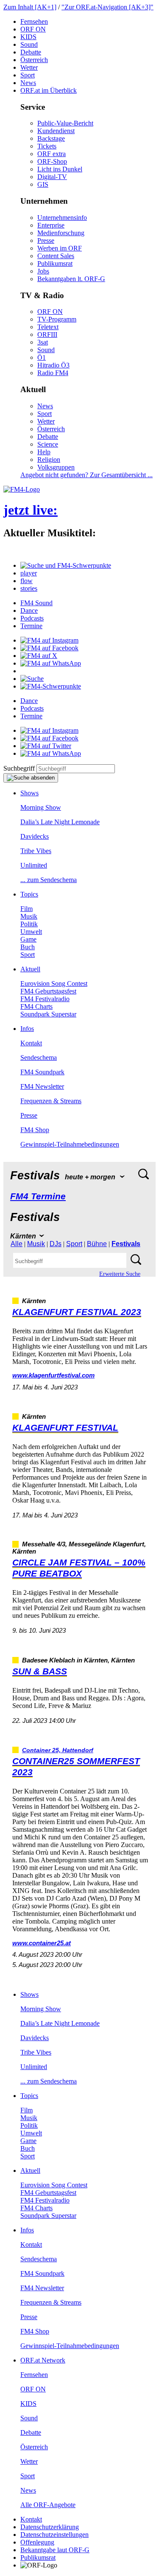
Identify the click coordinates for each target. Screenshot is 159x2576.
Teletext (48, 327)
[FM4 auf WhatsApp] (51, 663)
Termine (31, 626)
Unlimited (34, 865)
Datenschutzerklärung (50, 2527)
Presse (46, 241)
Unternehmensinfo (62, 218)
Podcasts (32, 618)
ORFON (33, 29)
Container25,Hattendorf (58, 1750)
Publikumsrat (55, 263)
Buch (28, 947)
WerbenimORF (60, 248)
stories (29, 588)
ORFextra (52, 154)
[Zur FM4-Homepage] (22, 489)
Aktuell (30, 969)
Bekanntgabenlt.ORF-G (71, 279)
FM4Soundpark (42, 1072)
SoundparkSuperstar (48, 1014)
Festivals (126, 1244)
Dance (29, 611)
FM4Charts (36, 1006)
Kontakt (31, 1043)
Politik (29, 924)
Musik (29, 916)
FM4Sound (36, 603)
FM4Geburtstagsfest (48, 991)
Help (44, 452)
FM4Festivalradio (45, 999)
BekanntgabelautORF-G (55, 2550)
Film (26, 909)
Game (28, 939)
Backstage (51, 138)
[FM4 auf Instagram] (49, 640)
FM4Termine (38, 1196)
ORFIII (47, 334)
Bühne (97, 1244)
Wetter (29, 67)
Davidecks (35, 836)
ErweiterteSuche (120, 1274)
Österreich (34, 60)
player (29, 573)
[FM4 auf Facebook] (49, 648)
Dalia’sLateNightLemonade (60, 822)
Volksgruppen (56, 467)
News (28, 83)
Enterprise (51, 225)
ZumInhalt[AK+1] (30, 7)
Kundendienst (56, 131)
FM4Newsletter (42, 1086)
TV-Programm (57, 319)
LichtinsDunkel (60, 169)
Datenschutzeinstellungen (54, 2535)
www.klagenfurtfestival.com (53, 1375)
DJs (56, 1244)
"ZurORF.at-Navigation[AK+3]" (107, 7)
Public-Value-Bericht (65, 123)
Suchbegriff (19, 768)
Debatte (31, 52)
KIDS (28, 37)
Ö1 (42, 357)
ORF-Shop (52, 161)
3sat (43, 342)
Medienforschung (61, 233)
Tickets (47, 146)
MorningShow (41, 807)
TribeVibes (36, 851)
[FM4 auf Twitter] (46, 746)
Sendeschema (39, 1057)
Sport (28, 75)
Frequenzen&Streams (51, 1101)
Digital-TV (52, 177)
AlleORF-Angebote (48, 2505)
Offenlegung (37, 2542)
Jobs (43, 271)
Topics (29, 894)
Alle (17, 1244)
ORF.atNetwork (43, 2360)
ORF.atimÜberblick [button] (49, 90)
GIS (43, 184)
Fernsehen (34, 21)
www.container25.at (42, 1943)
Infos (27, 1029)
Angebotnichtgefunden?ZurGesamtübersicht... (86, 475)
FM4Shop (35, 1130)
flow (26, 581)
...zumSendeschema (49, 880)
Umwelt (31, 932)
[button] (66, 565)
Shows (29, 793)
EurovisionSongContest (54, 983)
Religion (49, 460)
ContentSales (56, 256)
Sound (29, 44)
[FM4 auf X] (39, 656)
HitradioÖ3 (53, 365)
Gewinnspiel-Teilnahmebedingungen (70, 1144)
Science (48, 444)
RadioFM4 (53, 373)
